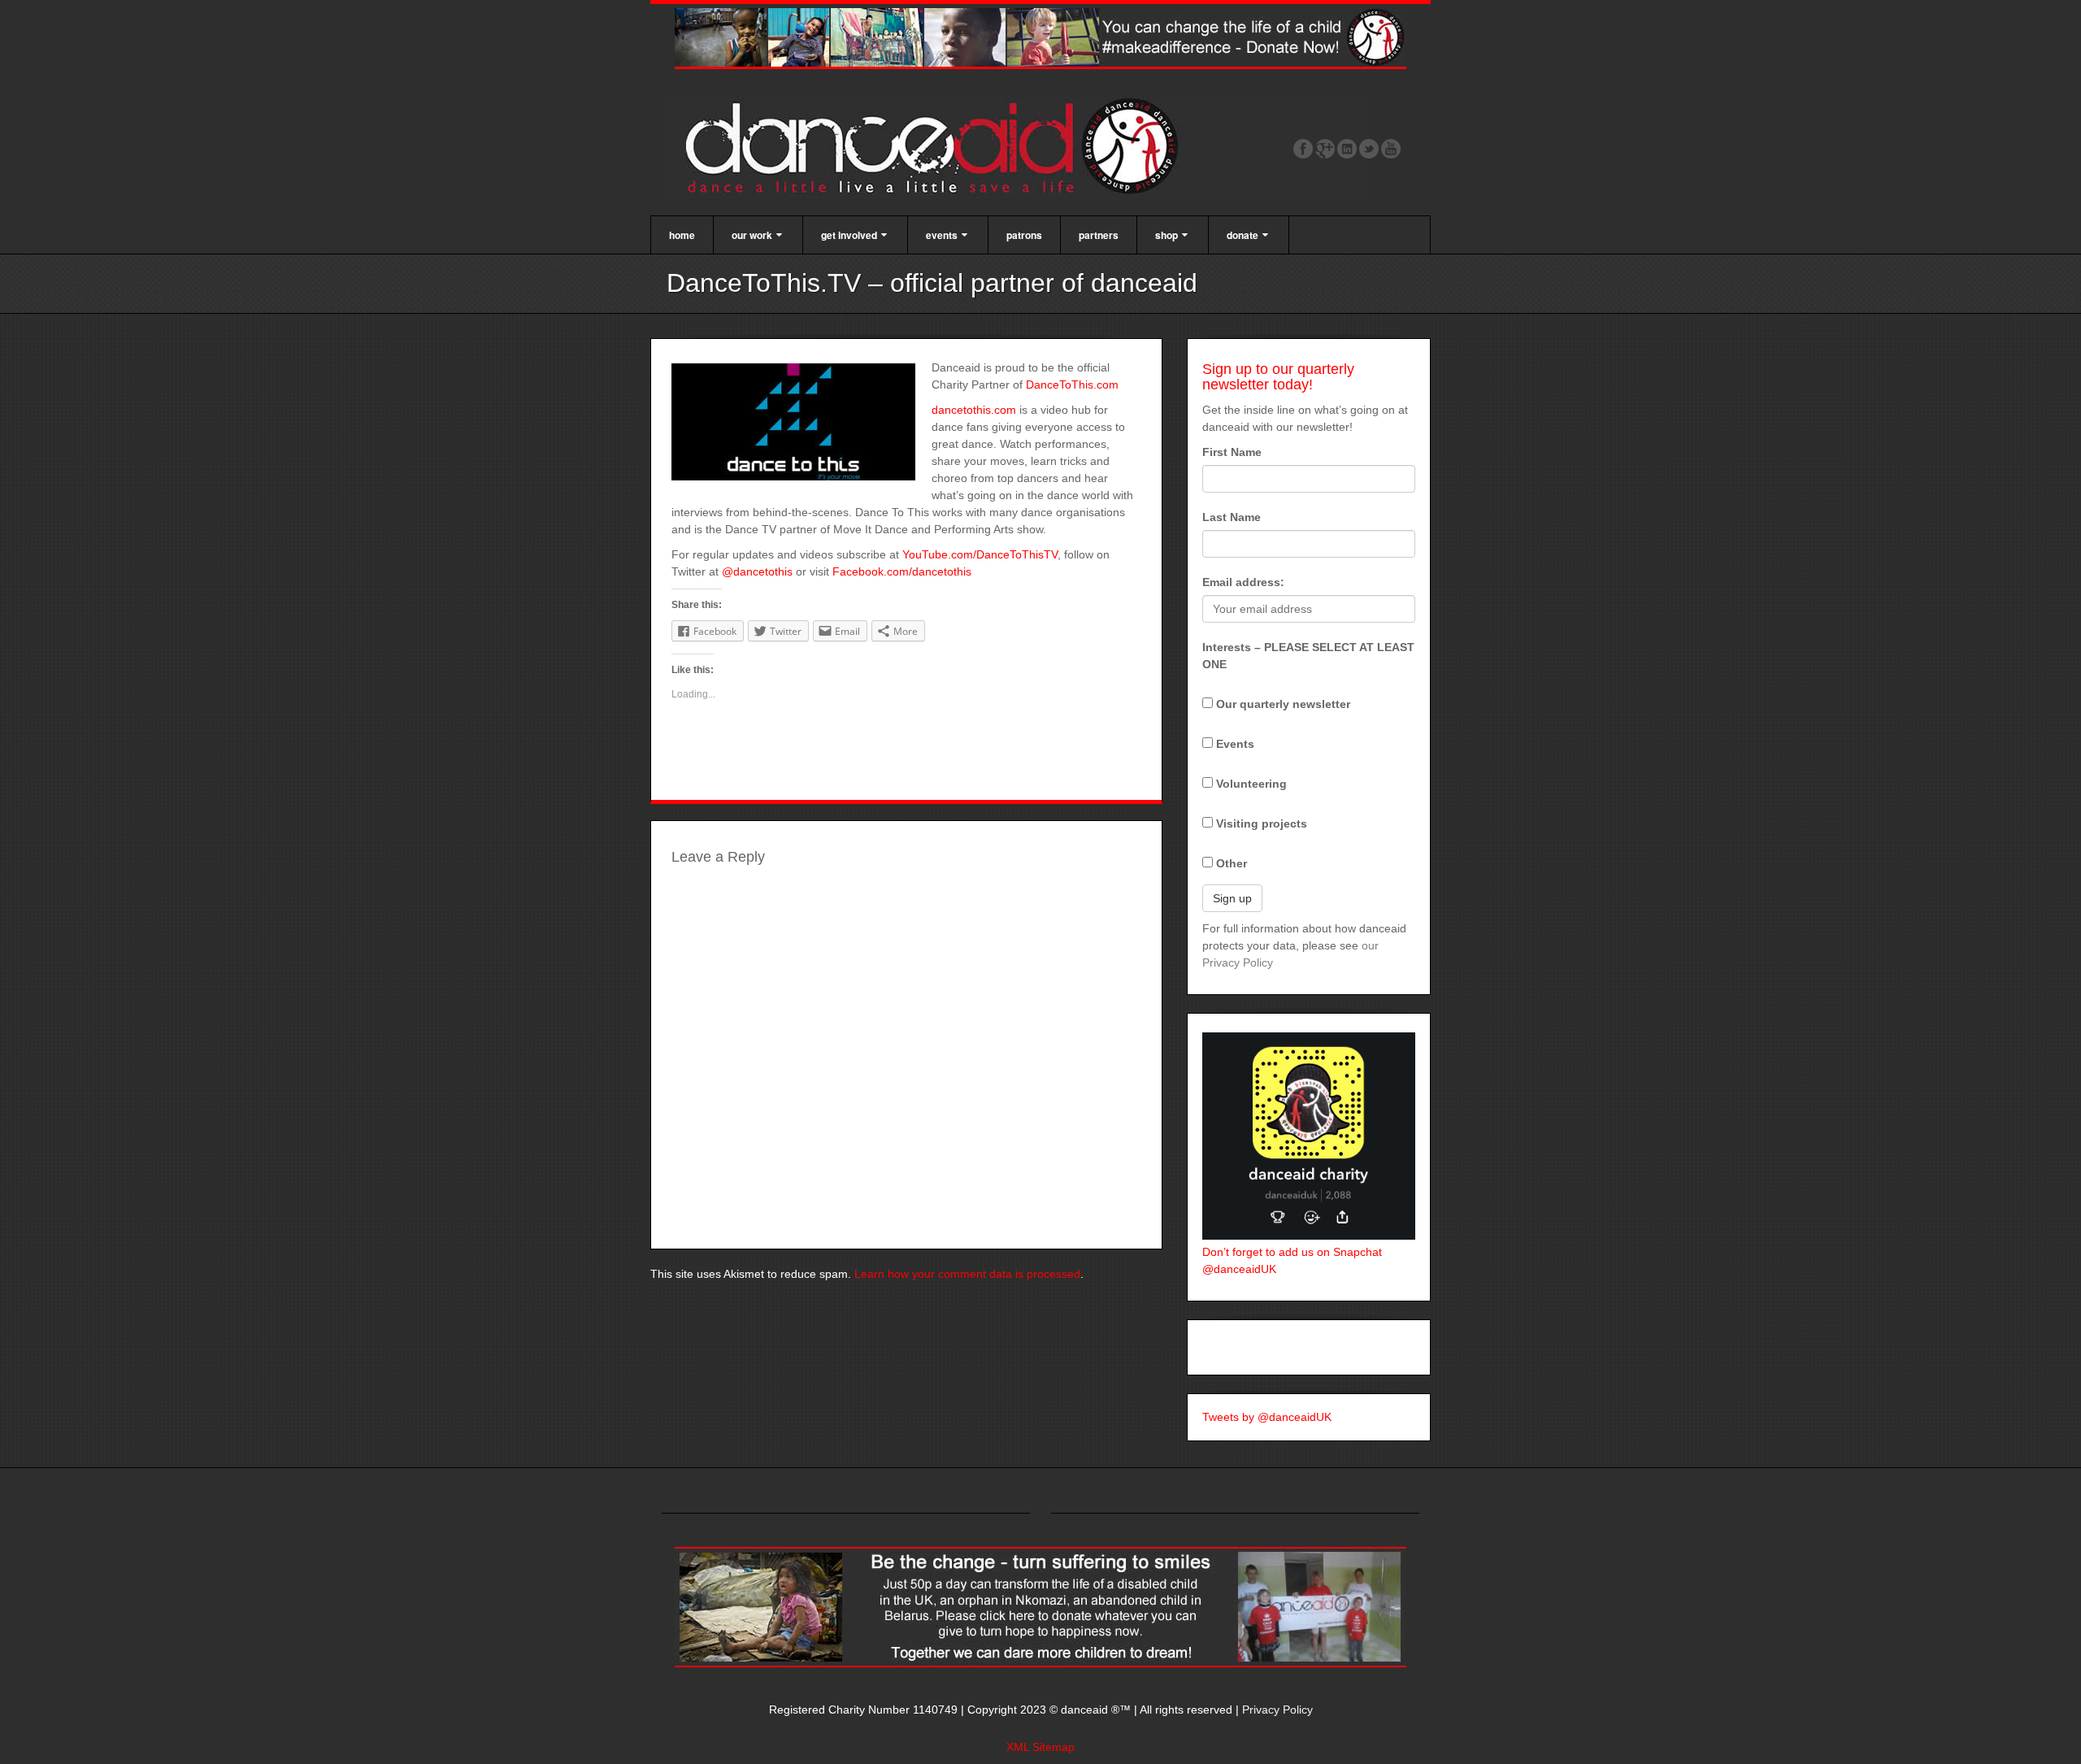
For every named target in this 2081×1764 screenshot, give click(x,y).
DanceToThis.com (1072, 385)
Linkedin (1347, 149)
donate (1243, 235)
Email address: (1243, 582)
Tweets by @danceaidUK (1267, 1417)
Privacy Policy (1277, 1710)
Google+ (1325, 149)
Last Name (1232, 517)
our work (752, 235)
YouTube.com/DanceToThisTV (980, 554)
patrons (1024, 235)
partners (1099, 235)
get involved (849, 235)
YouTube (1391, 149)
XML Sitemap (1040, 1747)
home (682, 235)
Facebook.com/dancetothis (902, 571)
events (942, 235)
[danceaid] (1018, 147)
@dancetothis (757, 571)
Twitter (1369, 149)
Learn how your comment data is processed (967, 1274)
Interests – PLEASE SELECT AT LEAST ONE (1308, 656)
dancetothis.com (974, 410)
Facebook (1303, 149)
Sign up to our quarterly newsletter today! (1278, 377)
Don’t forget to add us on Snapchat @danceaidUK (1292, 1260)
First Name (1232, 452)
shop (1166, 235)
